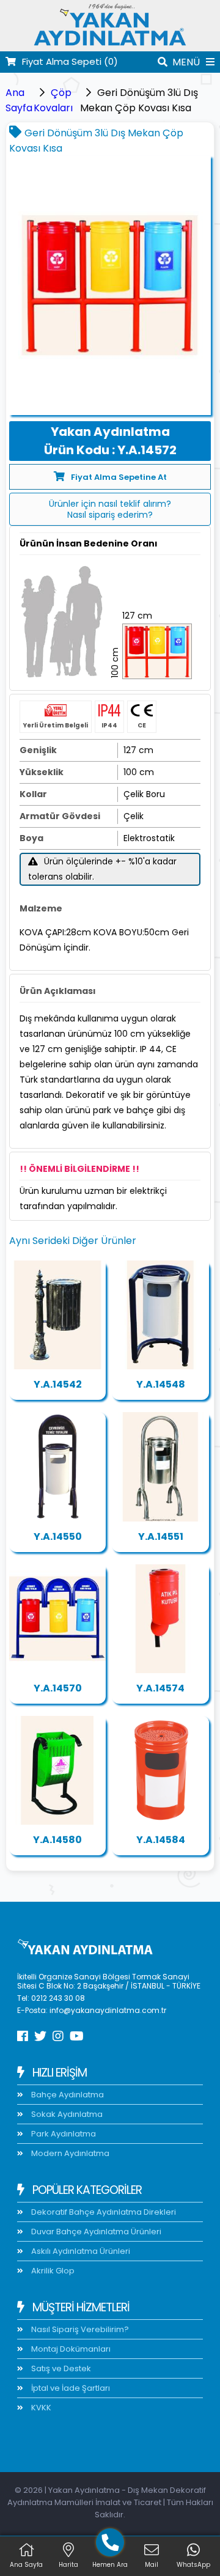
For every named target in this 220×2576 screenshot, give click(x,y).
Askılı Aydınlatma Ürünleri (80, 2251)
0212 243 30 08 (58, 1998)
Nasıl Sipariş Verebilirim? (79, 2329)
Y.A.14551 (161, 1536)
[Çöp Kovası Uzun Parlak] (160, 1466)
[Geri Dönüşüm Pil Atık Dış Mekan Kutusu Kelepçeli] (160, 1619)
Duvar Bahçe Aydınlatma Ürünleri (95, 2232)
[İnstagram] (58, 2036)
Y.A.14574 (160, 1688)
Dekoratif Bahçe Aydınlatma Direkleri (103, 2212)
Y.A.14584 (161, 1840)
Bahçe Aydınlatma (67, 2095)
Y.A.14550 (58, 1536)
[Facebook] (23, 2036)
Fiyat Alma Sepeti (70, 61)
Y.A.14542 (58, 1384)
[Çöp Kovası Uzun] (57, 1466)
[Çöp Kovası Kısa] (160, 1315)
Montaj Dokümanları (70, 2349)
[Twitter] (40, 2036)
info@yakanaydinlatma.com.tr (108, 2010)
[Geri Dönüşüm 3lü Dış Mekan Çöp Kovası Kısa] (110, 285)
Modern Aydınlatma (69, 2153)
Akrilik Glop (52, 2271)
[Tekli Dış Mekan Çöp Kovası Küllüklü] (160, 1770)
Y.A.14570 (58, 1688)
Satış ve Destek (60, 2368)
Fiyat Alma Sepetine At (119, 477)
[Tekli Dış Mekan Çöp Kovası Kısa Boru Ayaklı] (57, 1770)
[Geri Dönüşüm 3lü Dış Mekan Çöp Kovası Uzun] (57, 1619)
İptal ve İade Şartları (70, 2388)
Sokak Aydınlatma (66, 2114)
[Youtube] (77, 2036)
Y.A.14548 (161, 1384)
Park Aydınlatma (63, 2134)
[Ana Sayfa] (110, 44)
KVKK (40, 2408)
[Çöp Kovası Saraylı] (57, 1315)
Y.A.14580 (57, 1840)
